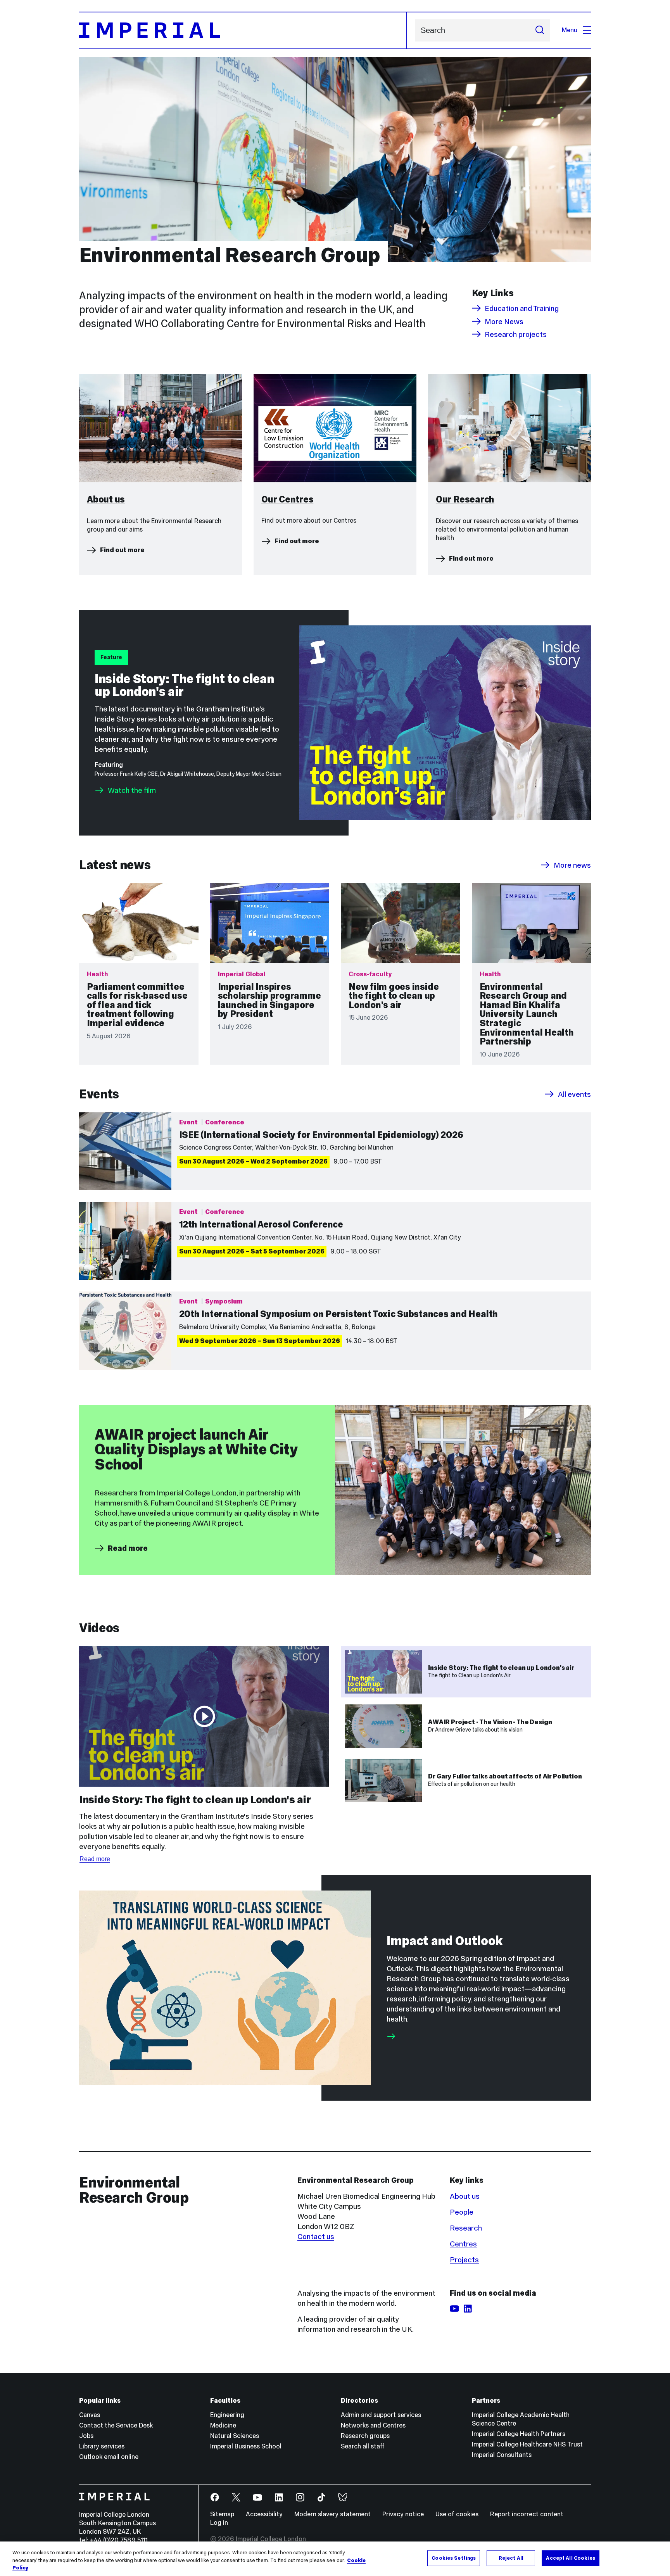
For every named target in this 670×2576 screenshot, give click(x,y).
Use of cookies (457, 2514)
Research (466, 2228)
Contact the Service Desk (116, 2425)
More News (504, 321)
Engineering (227, 2415)
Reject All (511, 2558)
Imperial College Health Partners (519, 2434)
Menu (570, 30)
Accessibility (264, 2514)
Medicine (223, 2425)
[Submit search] (540, 30)
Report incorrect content (527, 2514)
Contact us (316, 2236)
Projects (464, 2260)
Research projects (516, 334)
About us (465, 2196)
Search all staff (363, 2446)
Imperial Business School (246, 2446)
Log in (219, 2523)
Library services (102, 2446)
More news (572, 865)
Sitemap (222, 2514)
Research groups (365, 2436)
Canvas (90, 2415)
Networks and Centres (373, 2425)
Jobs (86, 2436)
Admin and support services (381, 2415)
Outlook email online (109, 2457)
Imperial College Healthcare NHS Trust (527, 2444)
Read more (128, 1548)
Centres (463, 2244)
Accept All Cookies (570, 2558)
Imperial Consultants (502, 2455)
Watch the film (132, 790)
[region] (335, 2559)
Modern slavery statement (332, 2514)
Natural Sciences (235, 2436)
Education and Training (522, 308)
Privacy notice (403, 2514)
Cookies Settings (454, 2558)
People (462, 2212)
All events (574, 1094)
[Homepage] (243, 30)
